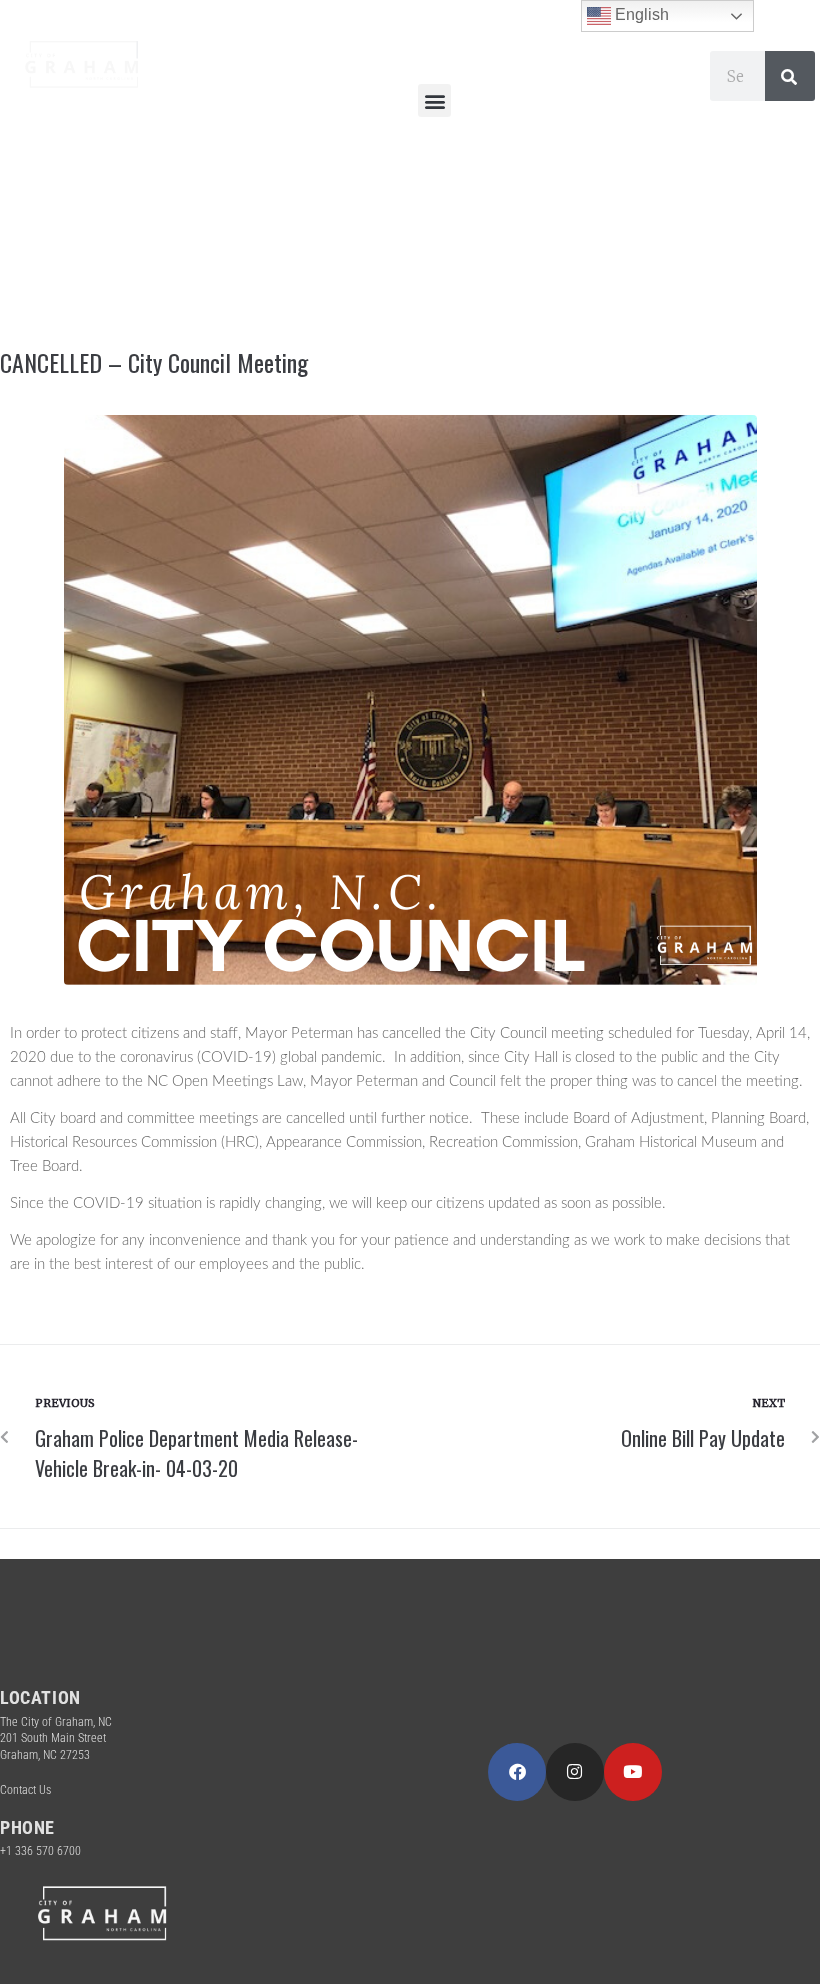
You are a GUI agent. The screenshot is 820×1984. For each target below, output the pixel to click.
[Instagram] (575, 1772)
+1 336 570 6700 (40, 1851)
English (640, 14)
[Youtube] (633, 1772)
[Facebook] (517, 1772)
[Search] (790, 76)
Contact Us (25, 1790)
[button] (434, 100)
